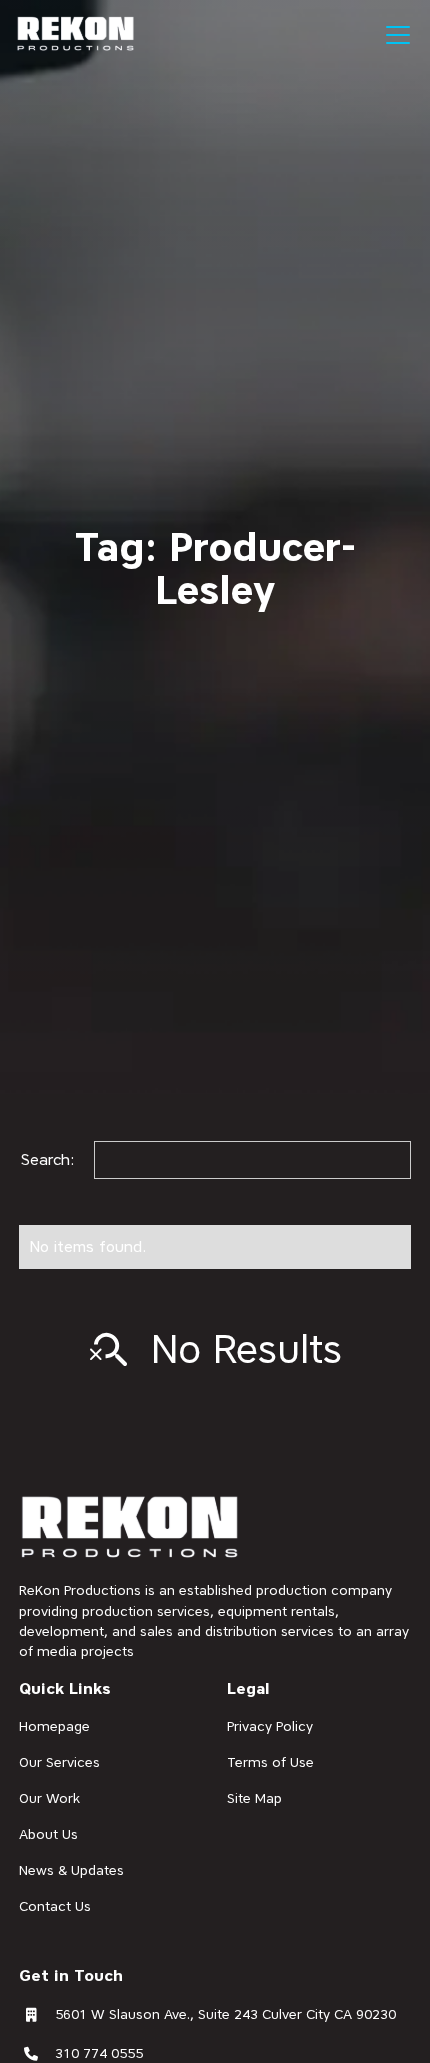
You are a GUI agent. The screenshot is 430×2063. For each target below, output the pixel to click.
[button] (394, 35)
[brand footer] (130, 1528)
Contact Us (55, 1906)
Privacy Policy (270, 1726)
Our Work (49, 1798)
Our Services (59, 1762)
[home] (76, 34)
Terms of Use (270, 1762)
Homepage (54, 1726)
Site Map (254, 1798)
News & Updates (71, 1870)
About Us (48, 1834)
